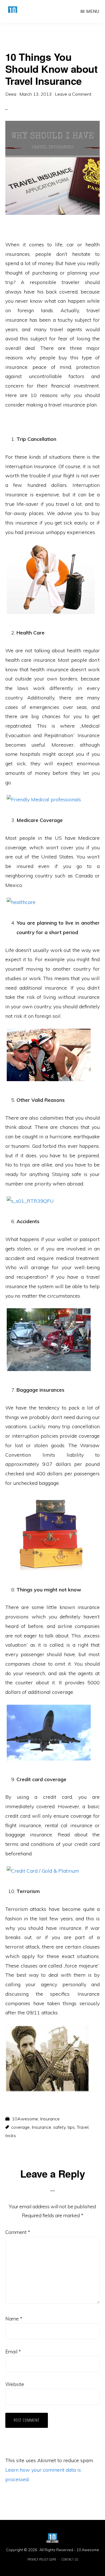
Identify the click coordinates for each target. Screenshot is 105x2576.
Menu (93, 11)
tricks (11, 2135)
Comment (18, 2232)
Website (15, 2384)
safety (59, 2127)
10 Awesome (88, 2550)
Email (13, 2352)
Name (14, 2319)
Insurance (50, 2119)
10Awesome (25, 2119)
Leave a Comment (73, 94)
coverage (20, 2127)
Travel (83, 2127)
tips (71, 2127)
